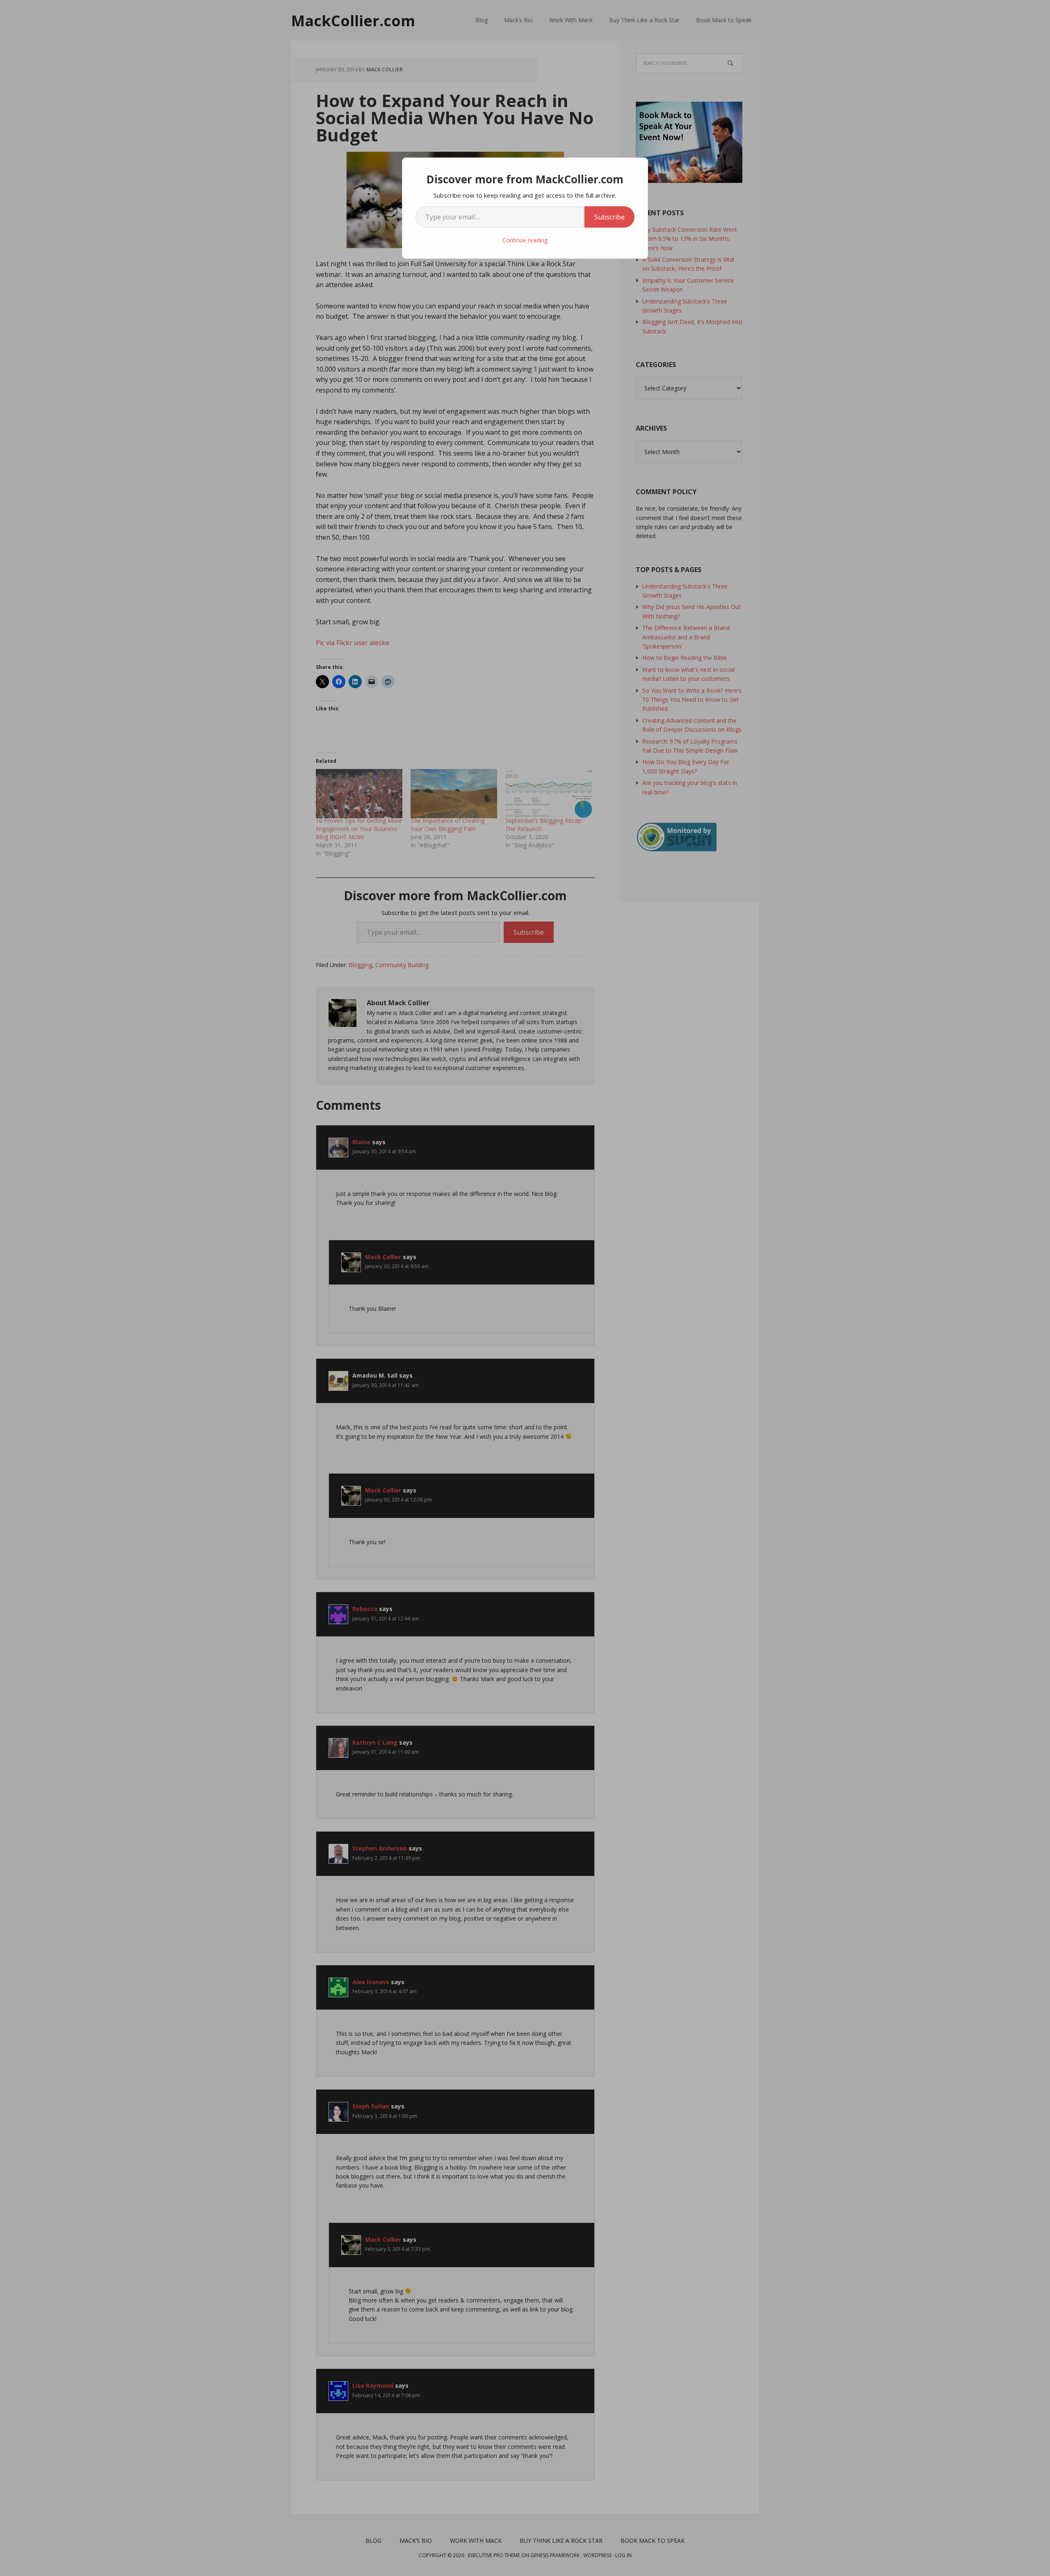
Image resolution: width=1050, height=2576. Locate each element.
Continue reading (525, 240)
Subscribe (609, 217)
